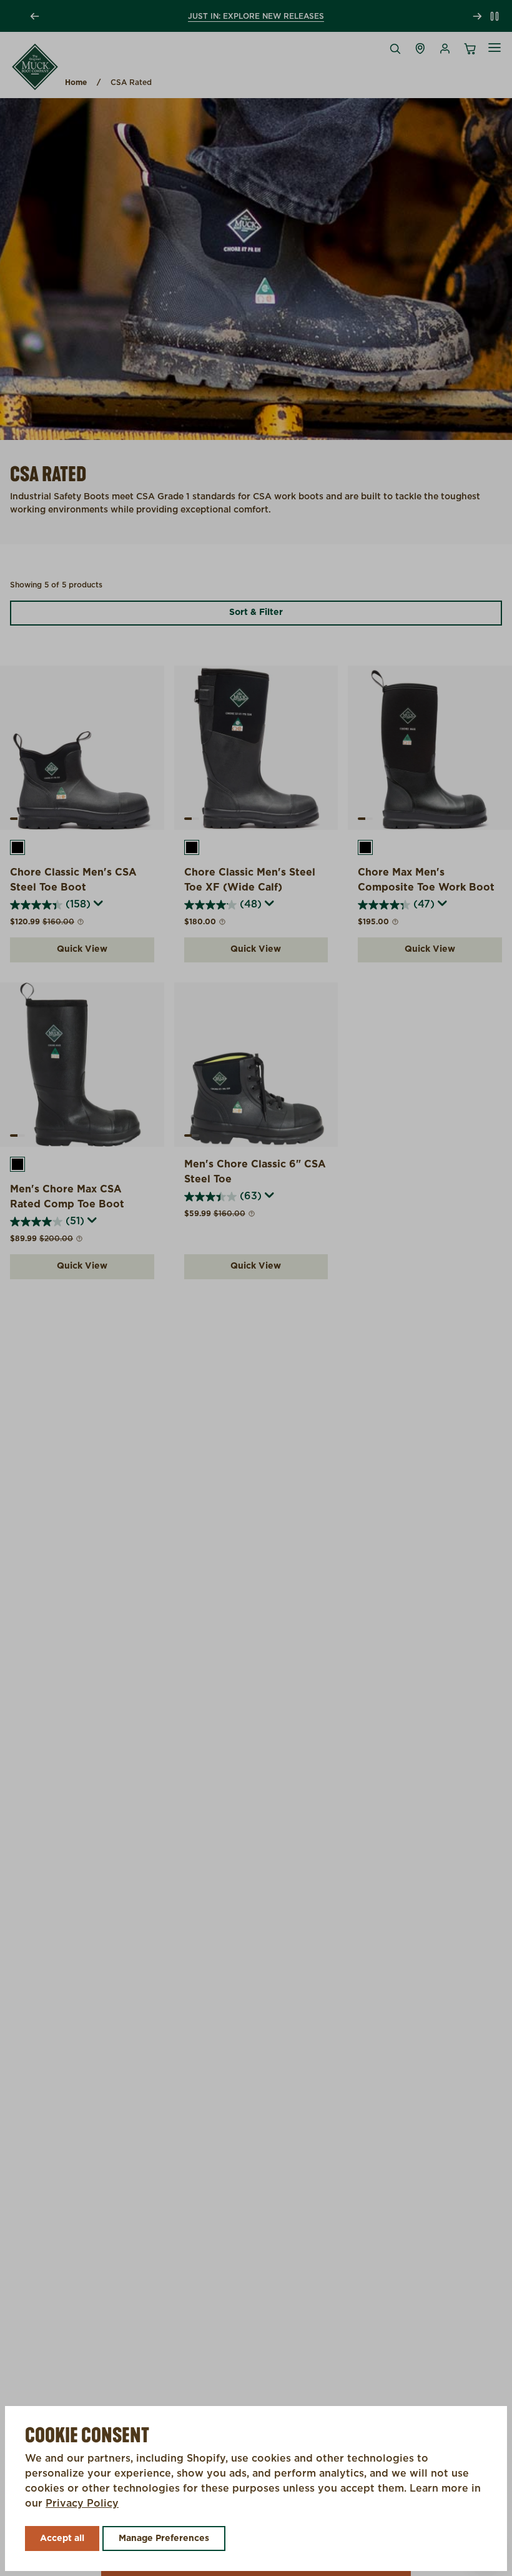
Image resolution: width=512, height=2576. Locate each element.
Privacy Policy (82, 2504)
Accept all (62, 2539)
